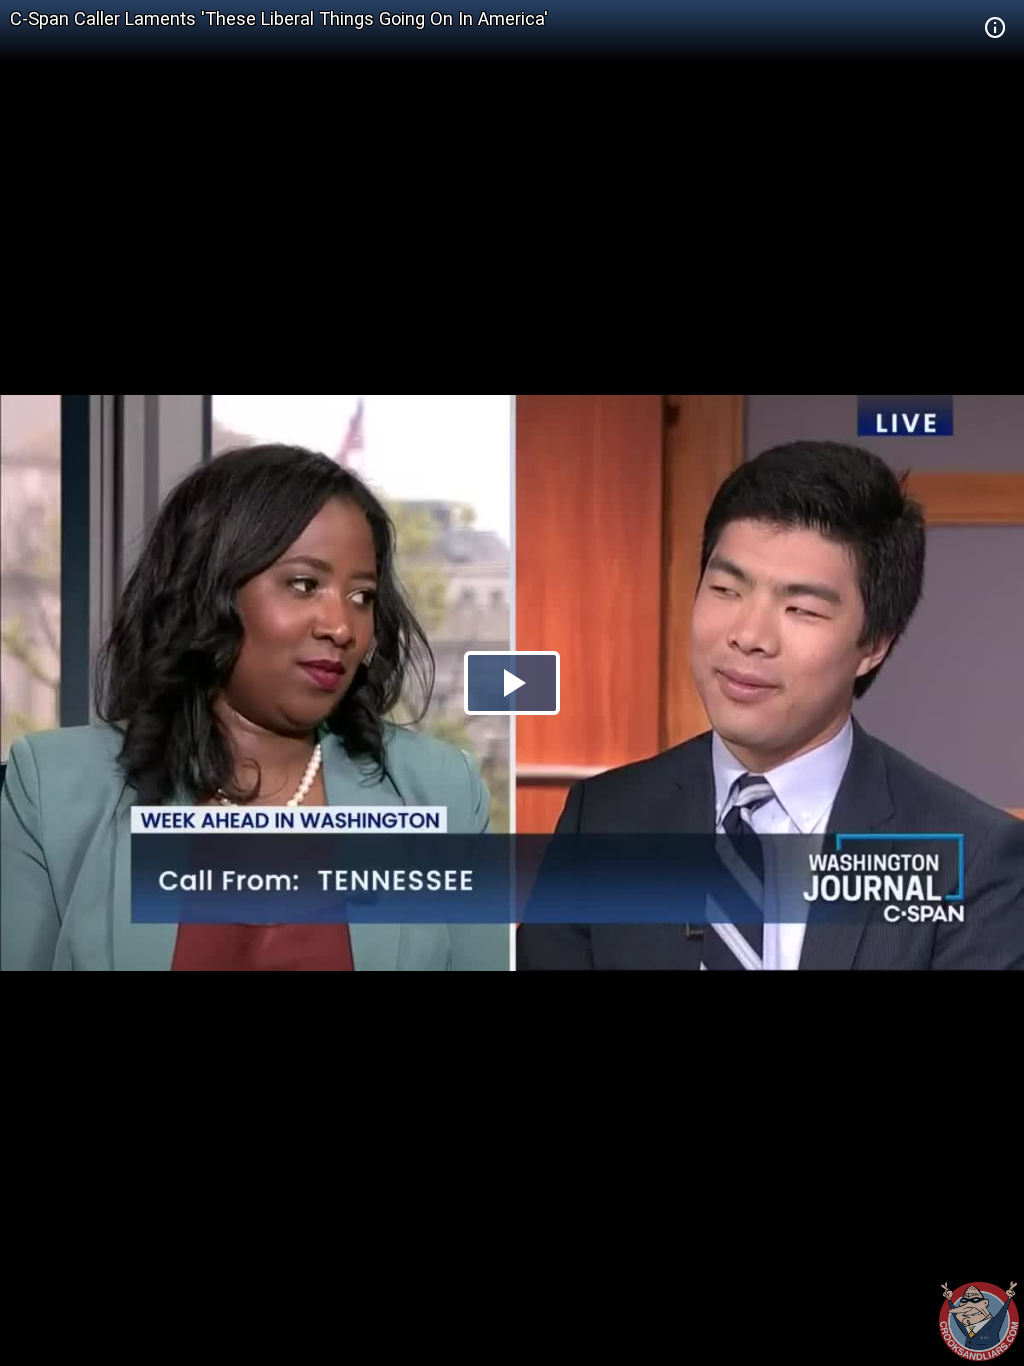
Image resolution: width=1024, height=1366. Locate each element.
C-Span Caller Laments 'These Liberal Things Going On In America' (279, 18)
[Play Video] (512, 683)
